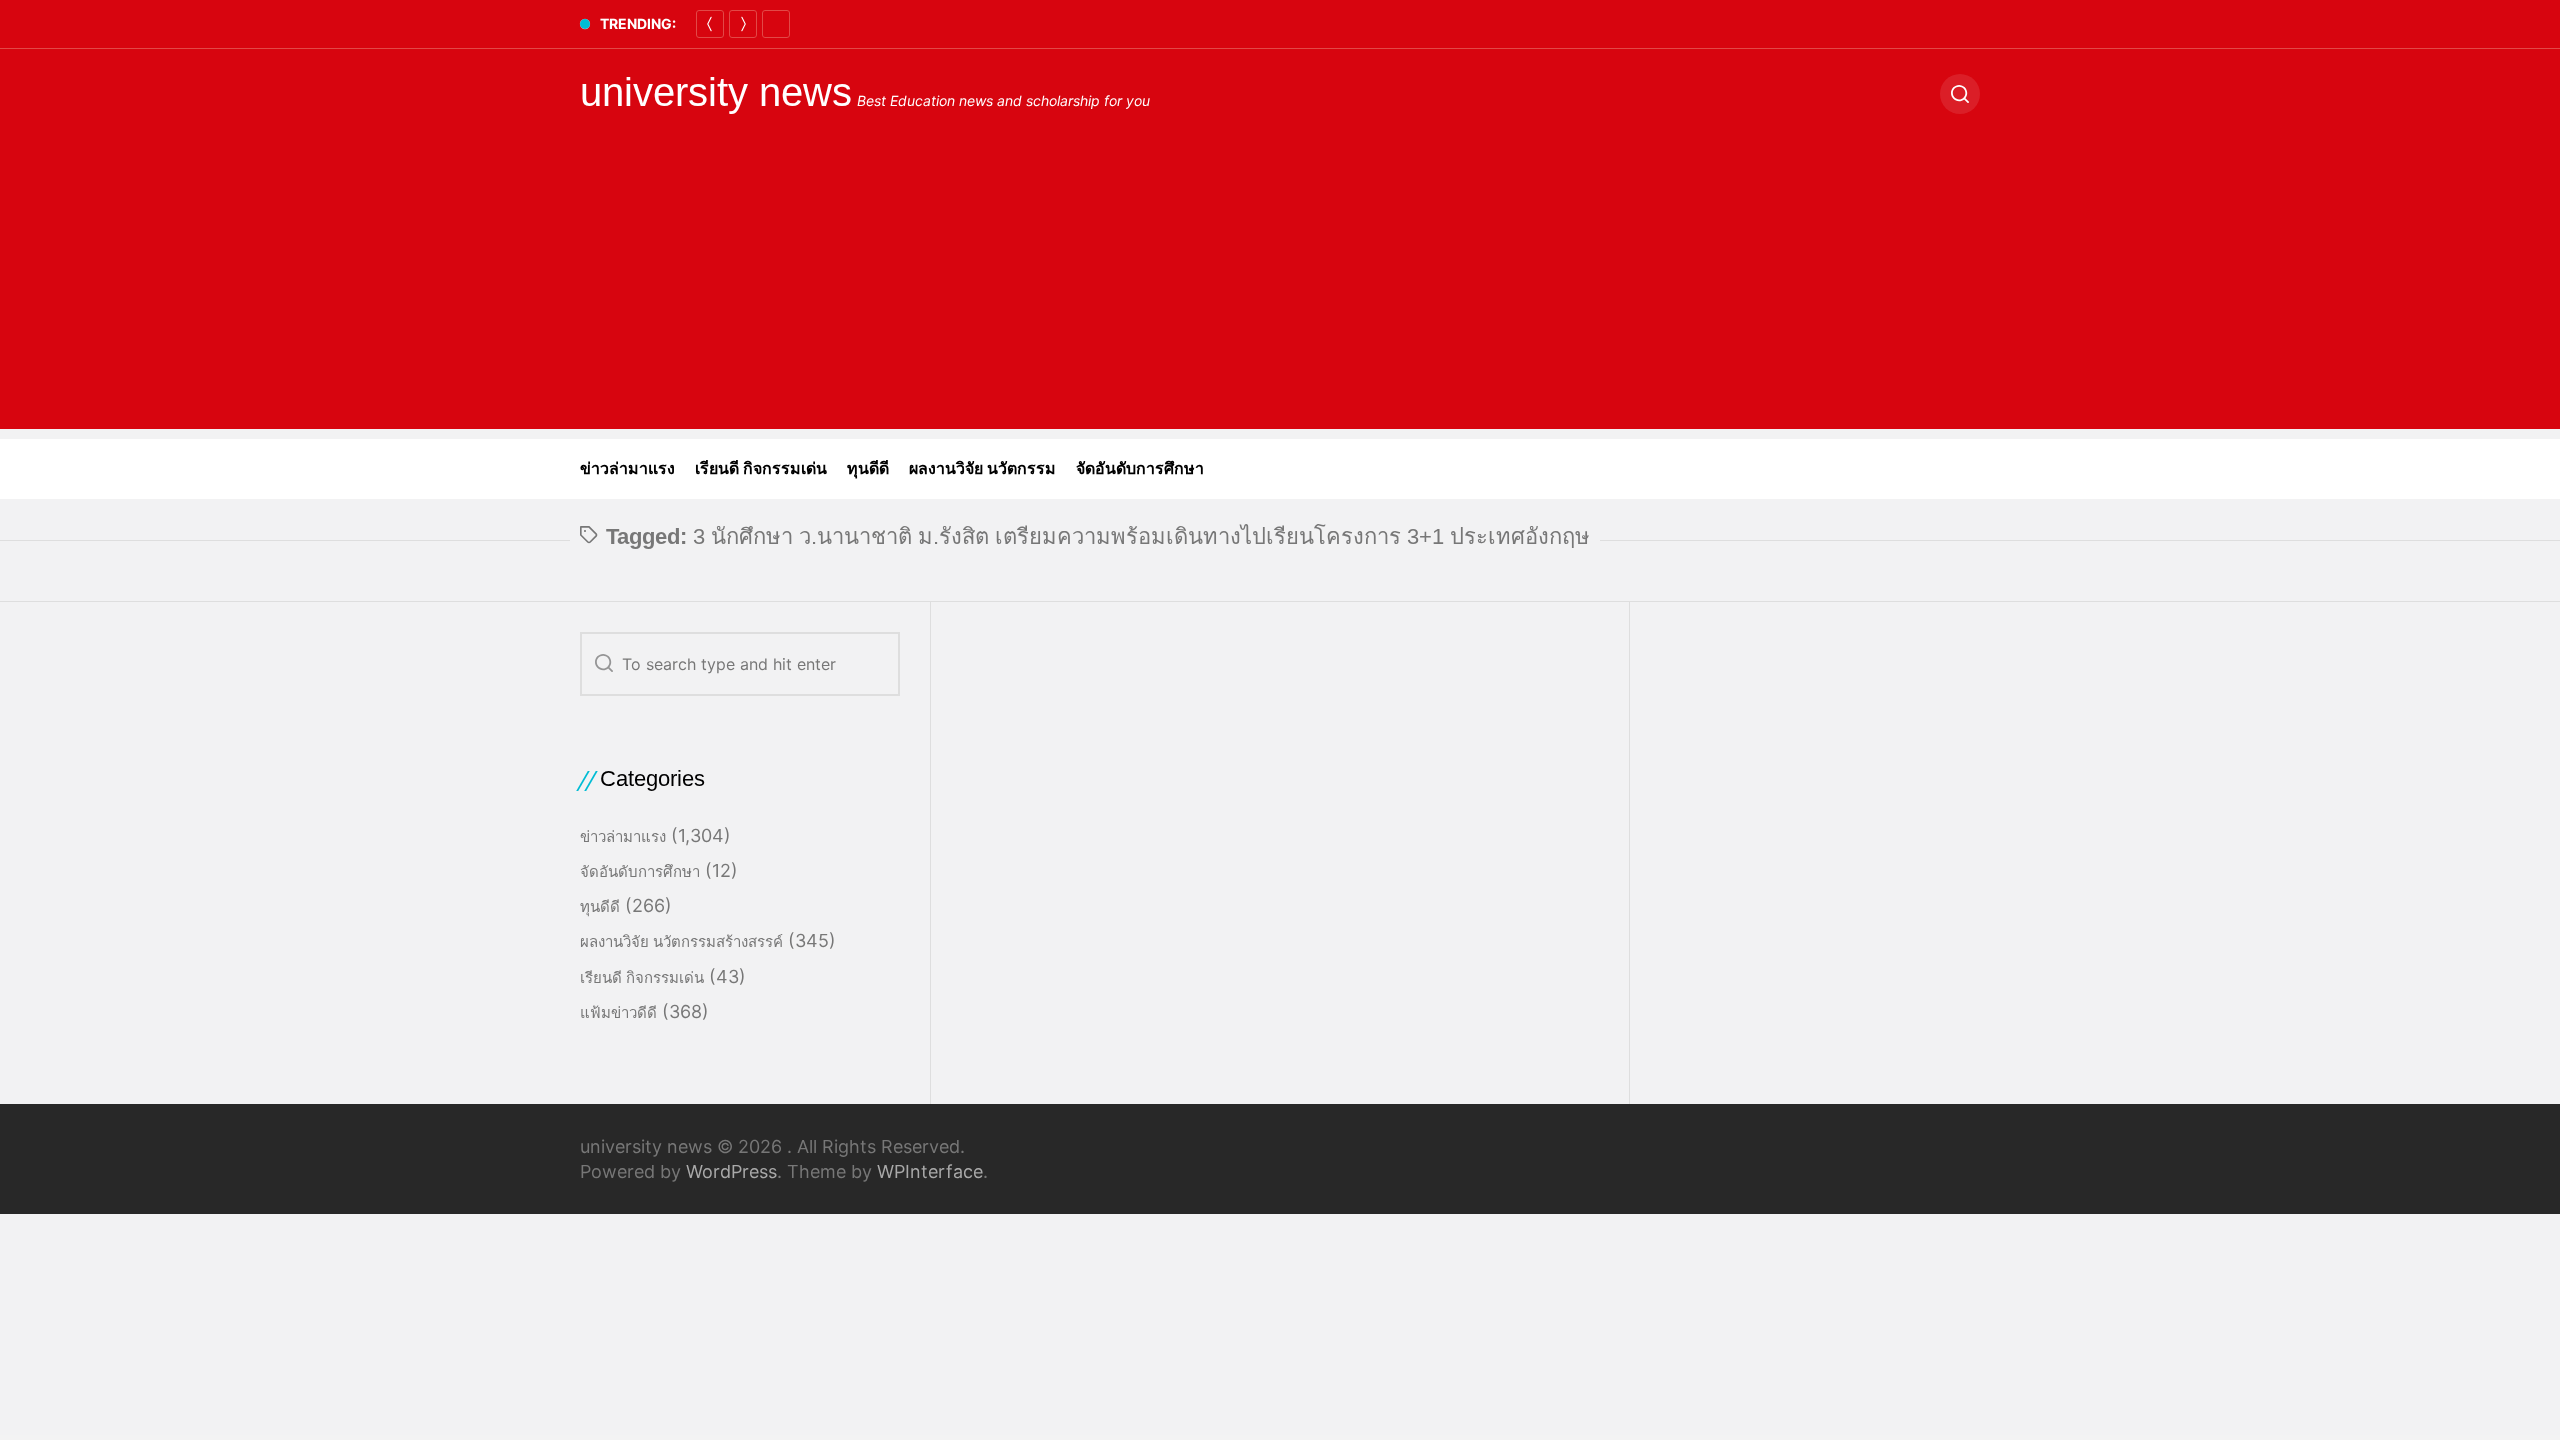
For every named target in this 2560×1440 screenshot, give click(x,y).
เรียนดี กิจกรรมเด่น (761, 468)
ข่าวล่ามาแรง (627, 468)
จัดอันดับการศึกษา (1140, 468)
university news (716, 92)
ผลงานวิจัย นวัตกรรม (982, 468)
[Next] (743, 24)
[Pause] (776, 24)
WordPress (731, 1171)
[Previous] (710, 24)
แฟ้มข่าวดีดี (618, 1012)
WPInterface (930, 1171)
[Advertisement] (1280, 289)
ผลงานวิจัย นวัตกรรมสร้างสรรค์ (681, 941)
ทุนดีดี (868, 468)
